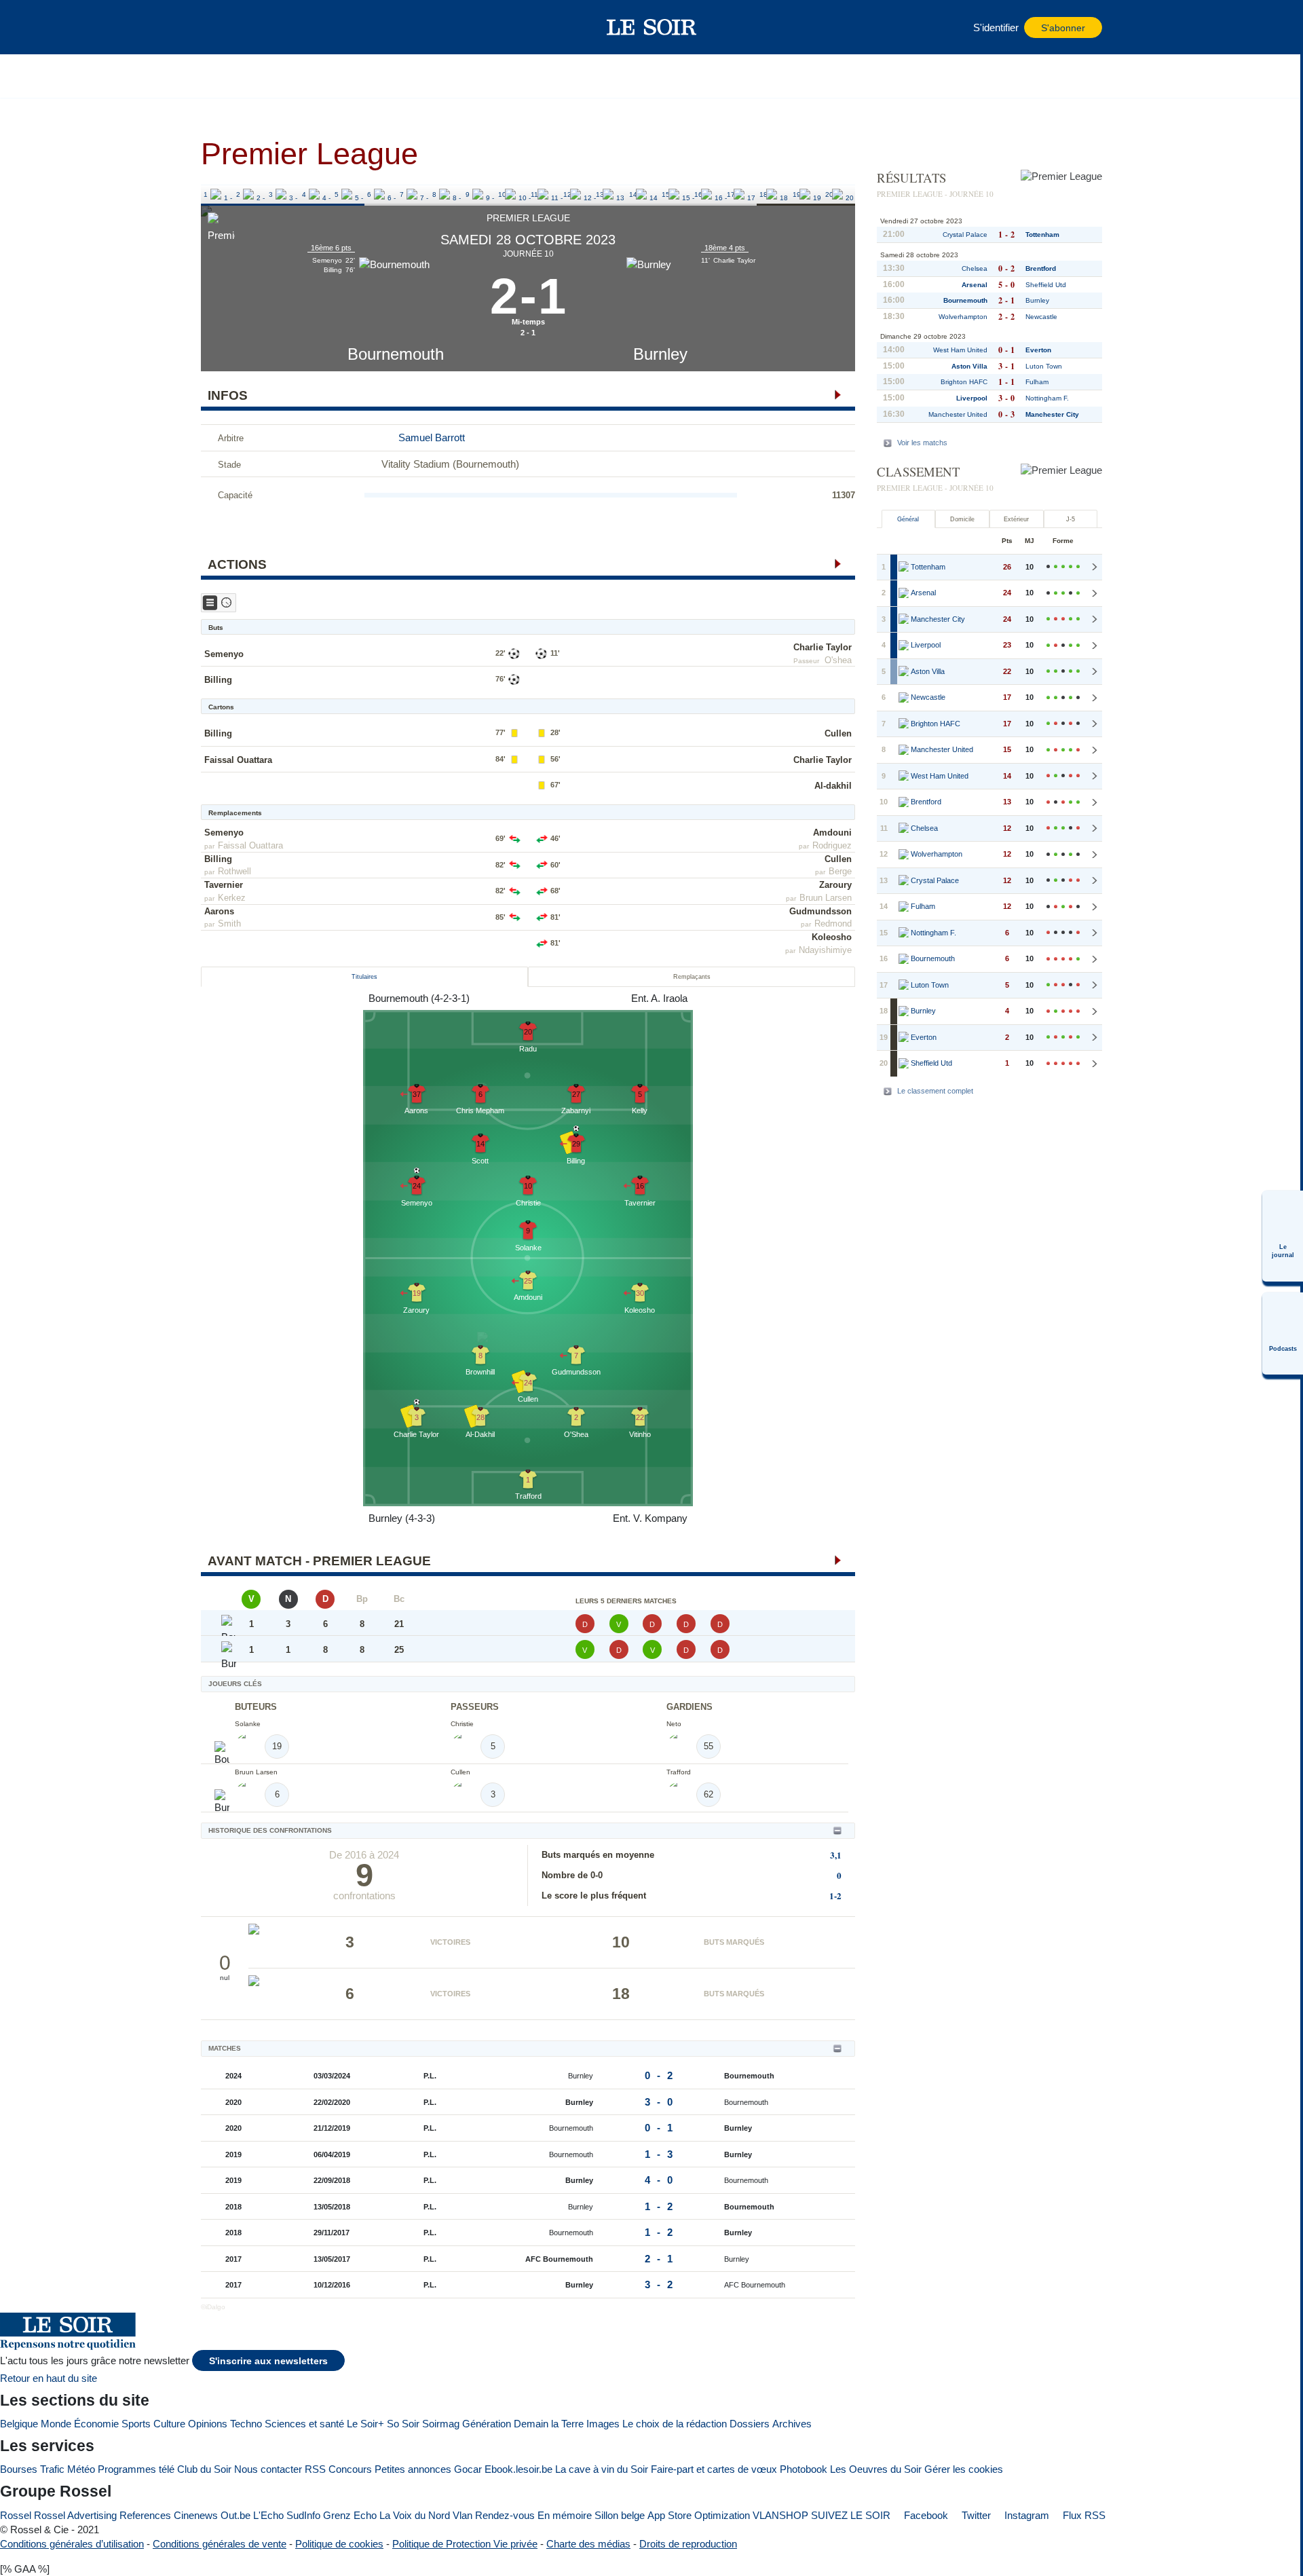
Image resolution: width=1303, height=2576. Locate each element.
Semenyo (224, 654)
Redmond (833, 923)
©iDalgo (213, 2307)
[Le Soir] (652, 27)
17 (731, 194)
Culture (169, 2424)
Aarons (219, 911)
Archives (792, 2424)
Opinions (208, 2424)
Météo (81, 2469)
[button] (218, 27)
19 (797, 194)
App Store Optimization (699, 2515)
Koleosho (832, 937)
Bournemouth (396, 354)
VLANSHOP (780, 2515)
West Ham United (960, 350)
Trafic (52, 2469)
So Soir (403, 2424)
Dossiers (750, 2424)
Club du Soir (204, 2469)
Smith (229, 923)
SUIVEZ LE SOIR (851, 2515)
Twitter (975, 2515)
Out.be (235, 2515)
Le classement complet (935, 1091)
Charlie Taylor (823, 647)
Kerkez (232, 898)
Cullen (838, 733)
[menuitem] (1283, 1236)
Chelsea (975, 268)
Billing (218, 680)
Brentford (1041, 268)
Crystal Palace (965, 235)
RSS (315, 2469)
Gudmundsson (820, 911)
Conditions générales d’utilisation (72, 2544)
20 (829, 194)
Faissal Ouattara (238, 760)
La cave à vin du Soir (602, 2469)
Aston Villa (969, 366)
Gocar (468, 2469)
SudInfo (303, 2515)
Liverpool (972, 398)
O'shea (838, 660)
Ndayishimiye (825, 950)
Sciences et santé (304, 2424)
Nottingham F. (1047, 398)
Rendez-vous (505, 2515)
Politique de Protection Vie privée (465, 2544)
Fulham (1037, 382)
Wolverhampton (963, 317)
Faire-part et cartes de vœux (714, 2469)
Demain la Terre (549, 2424)
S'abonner (1063, 28)
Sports (136, 2424)
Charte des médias (588, 2544)
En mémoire (565, 2515)
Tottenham (1042, 235)
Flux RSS (1083, 2515)
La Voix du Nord (415, 2515)
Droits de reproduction (688, 2544)
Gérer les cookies (964, 2469)
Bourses (19, 2469)
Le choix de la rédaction (675, 2424)
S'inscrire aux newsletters (268, 2361)
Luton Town (1044, 366)
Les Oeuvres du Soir (876, 2469)
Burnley (660, 354)
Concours (350, 2469)
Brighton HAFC (964, 382)
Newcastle (1041, 317)
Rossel (16, 2515)
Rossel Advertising (75, 2515)
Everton (1038, 350)
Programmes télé (136, 2469)
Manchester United (958, 414)
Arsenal (975, 285)
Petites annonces (413, 2469)
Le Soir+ (365, 2424)
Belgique (19, 2424)
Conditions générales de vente (220, 2544)
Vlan (462, 2515)
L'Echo (268, 2515)
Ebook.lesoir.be (518, 2469)
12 (567, 194)
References (145, 2515)
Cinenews (196, 2515)
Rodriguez (832, 845)
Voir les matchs (922, 443)
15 (666, 194)
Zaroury (835, 885)
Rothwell (234, 871)
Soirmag (441, 2424)
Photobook (804, 2469)
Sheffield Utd (1046, 285)
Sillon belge (620, 2515)
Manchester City (1052, 414)
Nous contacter (268, 2469)
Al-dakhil (833, 786)
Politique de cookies (339, 2544)
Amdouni (832, 833)
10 (502, 194)
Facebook (925, 2515)
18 (763, 194)
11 (534, 194)
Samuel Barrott (432, 437)
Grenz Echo (350, 2515)
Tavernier (224, 885)
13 (600, 194)
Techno (246, 2424)
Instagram (1025, 2515)
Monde (56, 2424)
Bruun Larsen (826, 898)
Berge (840, 871)
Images (603, 2424)
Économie (96, 2424)
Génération (487, 2424)
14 (633, 194)
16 (698, 194)
